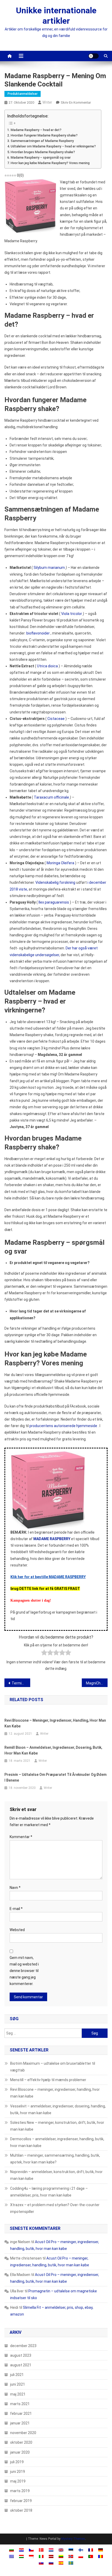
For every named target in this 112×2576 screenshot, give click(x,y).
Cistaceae (56, 719)
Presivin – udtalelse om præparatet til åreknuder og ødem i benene (55, 1777)
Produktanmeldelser (23, 94)
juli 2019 (17, 2462)
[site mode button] (94, 56)
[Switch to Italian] (41, 2556)
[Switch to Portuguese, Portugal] (91, 2556)
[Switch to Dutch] (51, 2550)
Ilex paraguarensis (54, 902)
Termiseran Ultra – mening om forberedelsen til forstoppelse (21, 1683)
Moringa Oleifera (60, 863)
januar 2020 (20, 2452)
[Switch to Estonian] (71, 2550)
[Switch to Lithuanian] (61, 2556)
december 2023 (23, 2346)
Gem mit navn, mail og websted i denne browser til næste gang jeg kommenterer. (24, 1971)
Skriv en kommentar (76, 102)
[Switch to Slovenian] (51, 2563)
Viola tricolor (72, 614)
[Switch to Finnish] (81, 2550)
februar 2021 (21, 2413)
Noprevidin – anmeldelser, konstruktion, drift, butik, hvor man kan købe (56, 2175)
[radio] (44, 1654)
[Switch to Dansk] (41, 2550)
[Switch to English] (61, 2550)
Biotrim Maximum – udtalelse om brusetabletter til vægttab (53, 2067)
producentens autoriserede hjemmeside (63, 1426)
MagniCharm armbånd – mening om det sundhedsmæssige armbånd (97, 1683)
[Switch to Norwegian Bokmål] (71, 2556)
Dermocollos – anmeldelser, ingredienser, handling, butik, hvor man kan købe (57, 2142)
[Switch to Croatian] (21, 2550)
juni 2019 (18, 2472)
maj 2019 (18, 2481)
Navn (15, 1888)
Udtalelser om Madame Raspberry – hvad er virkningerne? (53, 146)
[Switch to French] (91, 2550)
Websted (17, 1930)
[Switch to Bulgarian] (11, 2550)
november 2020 (23, 2433)
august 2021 (21, 2365)
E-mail (16, 1909)
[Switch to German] (101, 2550)
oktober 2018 (21, 2510)
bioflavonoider (38, 633)
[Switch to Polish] (81, 2556)
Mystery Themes (73, 2539)
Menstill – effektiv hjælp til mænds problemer (48, 2080)
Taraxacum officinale (51, 797)
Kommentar (21, 1837)
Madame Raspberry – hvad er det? (36, 130)
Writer (47, 102)
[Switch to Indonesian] (31, 2556)
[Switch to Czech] (31, 2550)
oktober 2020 (21, 2442)
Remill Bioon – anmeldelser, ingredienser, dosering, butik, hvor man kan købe (53, 1750)
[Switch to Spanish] (61, 2563)
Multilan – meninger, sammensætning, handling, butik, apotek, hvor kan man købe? (55, 2159)
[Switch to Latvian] (51, 2556)
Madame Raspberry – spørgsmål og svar (41, 157)
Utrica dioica (47, 666)
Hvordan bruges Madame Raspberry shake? (43, 152)
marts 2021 (20, 2404)
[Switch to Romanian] (101, 2556)
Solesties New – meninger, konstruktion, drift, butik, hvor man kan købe (57, 2126)
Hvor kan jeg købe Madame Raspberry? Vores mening (50, 163)
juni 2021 (18, 2384)
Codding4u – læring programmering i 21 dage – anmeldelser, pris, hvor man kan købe (49, 2192)
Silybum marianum (49, 568)
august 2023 (21, 2355)
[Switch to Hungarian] (21, 2556)
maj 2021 (18, 2394)
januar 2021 (20, 2423)
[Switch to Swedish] (71, 2563)
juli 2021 (17, 2375)
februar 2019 (21, 2501)
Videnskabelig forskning (55, 882)
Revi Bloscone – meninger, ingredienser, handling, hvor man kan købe (55, 1723)
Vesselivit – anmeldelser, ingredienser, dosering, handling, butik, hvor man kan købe (58, 2110)
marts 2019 (20, 2491)
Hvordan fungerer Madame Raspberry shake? (44, 135)
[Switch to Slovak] (41, 2563)
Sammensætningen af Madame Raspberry (42, 141)
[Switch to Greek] (11, 2556)
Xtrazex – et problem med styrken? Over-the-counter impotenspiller (55, 2208)
